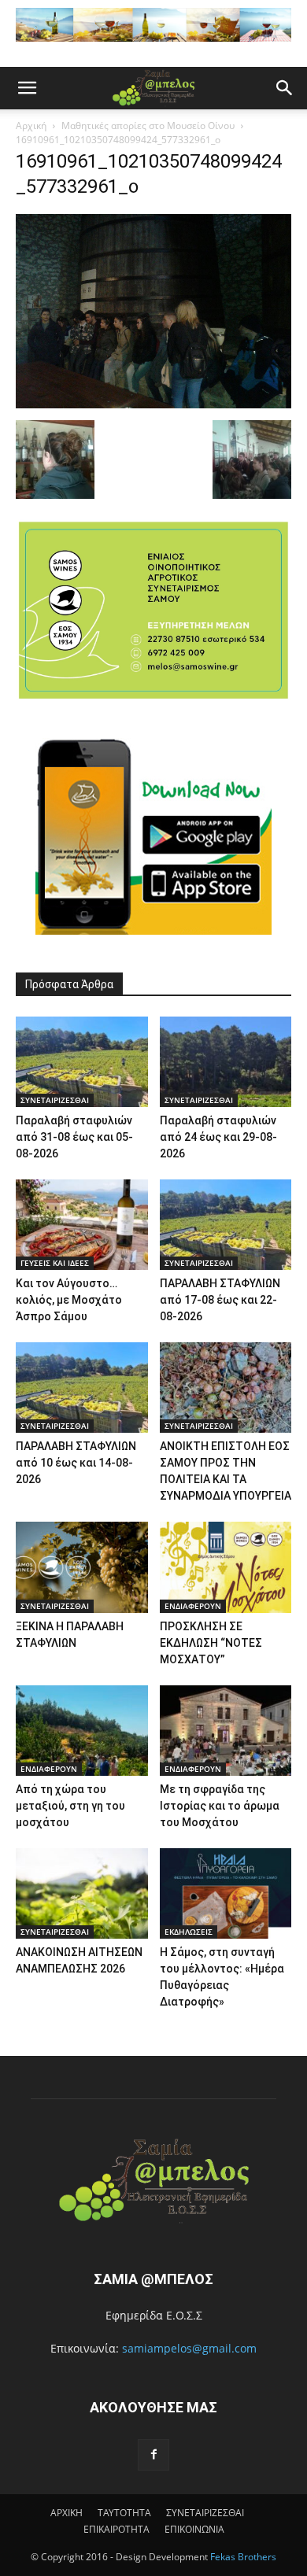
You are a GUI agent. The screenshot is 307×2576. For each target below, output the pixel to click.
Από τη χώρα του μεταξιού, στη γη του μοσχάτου (70, 1806)
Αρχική (31, 125)
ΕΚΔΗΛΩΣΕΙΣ (189, 1932)
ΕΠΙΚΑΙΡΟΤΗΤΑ (117, 2529)
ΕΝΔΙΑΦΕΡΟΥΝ (193, 1606)
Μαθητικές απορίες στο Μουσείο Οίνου (148, 125)
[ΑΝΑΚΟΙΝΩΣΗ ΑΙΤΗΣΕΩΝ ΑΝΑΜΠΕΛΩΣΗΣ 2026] (82, 1893)
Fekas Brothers (242, 2557)
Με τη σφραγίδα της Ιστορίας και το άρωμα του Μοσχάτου (220, 1806)
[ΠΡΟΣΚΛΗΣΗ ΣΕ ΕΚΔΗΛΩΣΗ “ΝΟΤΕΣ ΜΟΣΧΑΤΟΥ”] (226, 1567)
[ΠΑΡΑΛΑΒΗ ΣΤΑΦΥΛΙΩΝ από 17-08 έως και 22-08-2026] (226, 1225)
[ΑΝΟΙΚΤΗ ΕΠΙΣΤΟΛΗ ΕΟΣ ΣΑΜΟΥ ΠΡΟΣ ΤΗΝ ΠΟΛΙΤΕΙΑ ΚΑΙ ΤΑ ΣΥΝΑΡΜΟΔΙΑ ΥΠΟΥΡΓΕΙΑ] (226, 1388)
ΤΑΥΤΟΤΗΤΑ (124, 2513)
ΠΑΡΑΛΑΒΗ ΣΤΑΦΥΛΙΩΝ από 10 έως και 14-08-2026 (76, 1463)
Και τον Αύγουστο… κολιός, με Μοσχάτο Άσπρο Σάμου (69, 1300)
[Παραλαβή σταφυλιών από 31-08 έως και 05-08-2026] (82, 1062)
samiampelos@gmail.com (189, 2348)
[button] (27, 88)
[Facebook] (153, 2455)
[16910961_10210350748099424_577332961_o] (153, 404)
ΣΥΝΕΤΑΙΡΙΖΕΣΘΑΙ (55, 1100)
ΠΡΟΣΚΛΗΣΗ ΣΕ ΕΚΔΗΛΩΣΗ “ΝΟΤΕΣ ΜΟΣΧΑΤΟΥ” (211, 1643)
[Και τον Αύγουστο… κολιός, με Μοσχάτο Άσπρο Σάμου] (82, 1225)
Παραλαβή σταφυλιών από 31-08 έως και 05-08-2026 (74, 1137)
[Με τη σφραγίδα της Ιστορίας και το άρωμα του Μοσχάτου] (226, 1731)
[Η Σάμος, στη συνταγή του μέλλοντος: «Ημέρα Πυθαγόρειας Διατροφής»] (226, 1893)
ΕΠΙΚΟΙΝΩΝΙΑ (194, 2529)
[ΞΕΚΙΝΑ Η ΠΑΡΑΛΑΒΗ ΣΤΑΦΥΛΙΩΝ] (82, 1567)
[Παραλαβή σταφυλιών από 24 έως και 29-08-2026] (226, 1062)
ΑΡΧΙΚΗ (67, 2513)
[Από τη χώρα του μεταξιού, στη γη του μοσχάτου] (82, 1731)
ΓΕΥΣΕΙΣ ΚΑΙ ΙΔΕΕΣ (55, 1263)
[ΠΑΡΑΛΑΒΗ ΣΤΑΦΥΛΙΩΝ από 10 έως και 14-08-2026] (82, 1388)
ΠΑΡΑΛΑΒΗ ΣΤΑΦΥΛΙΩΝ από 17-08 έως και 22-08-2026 (220, 1300)
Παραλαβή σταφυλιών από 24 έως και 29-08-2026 (218, 1137)
